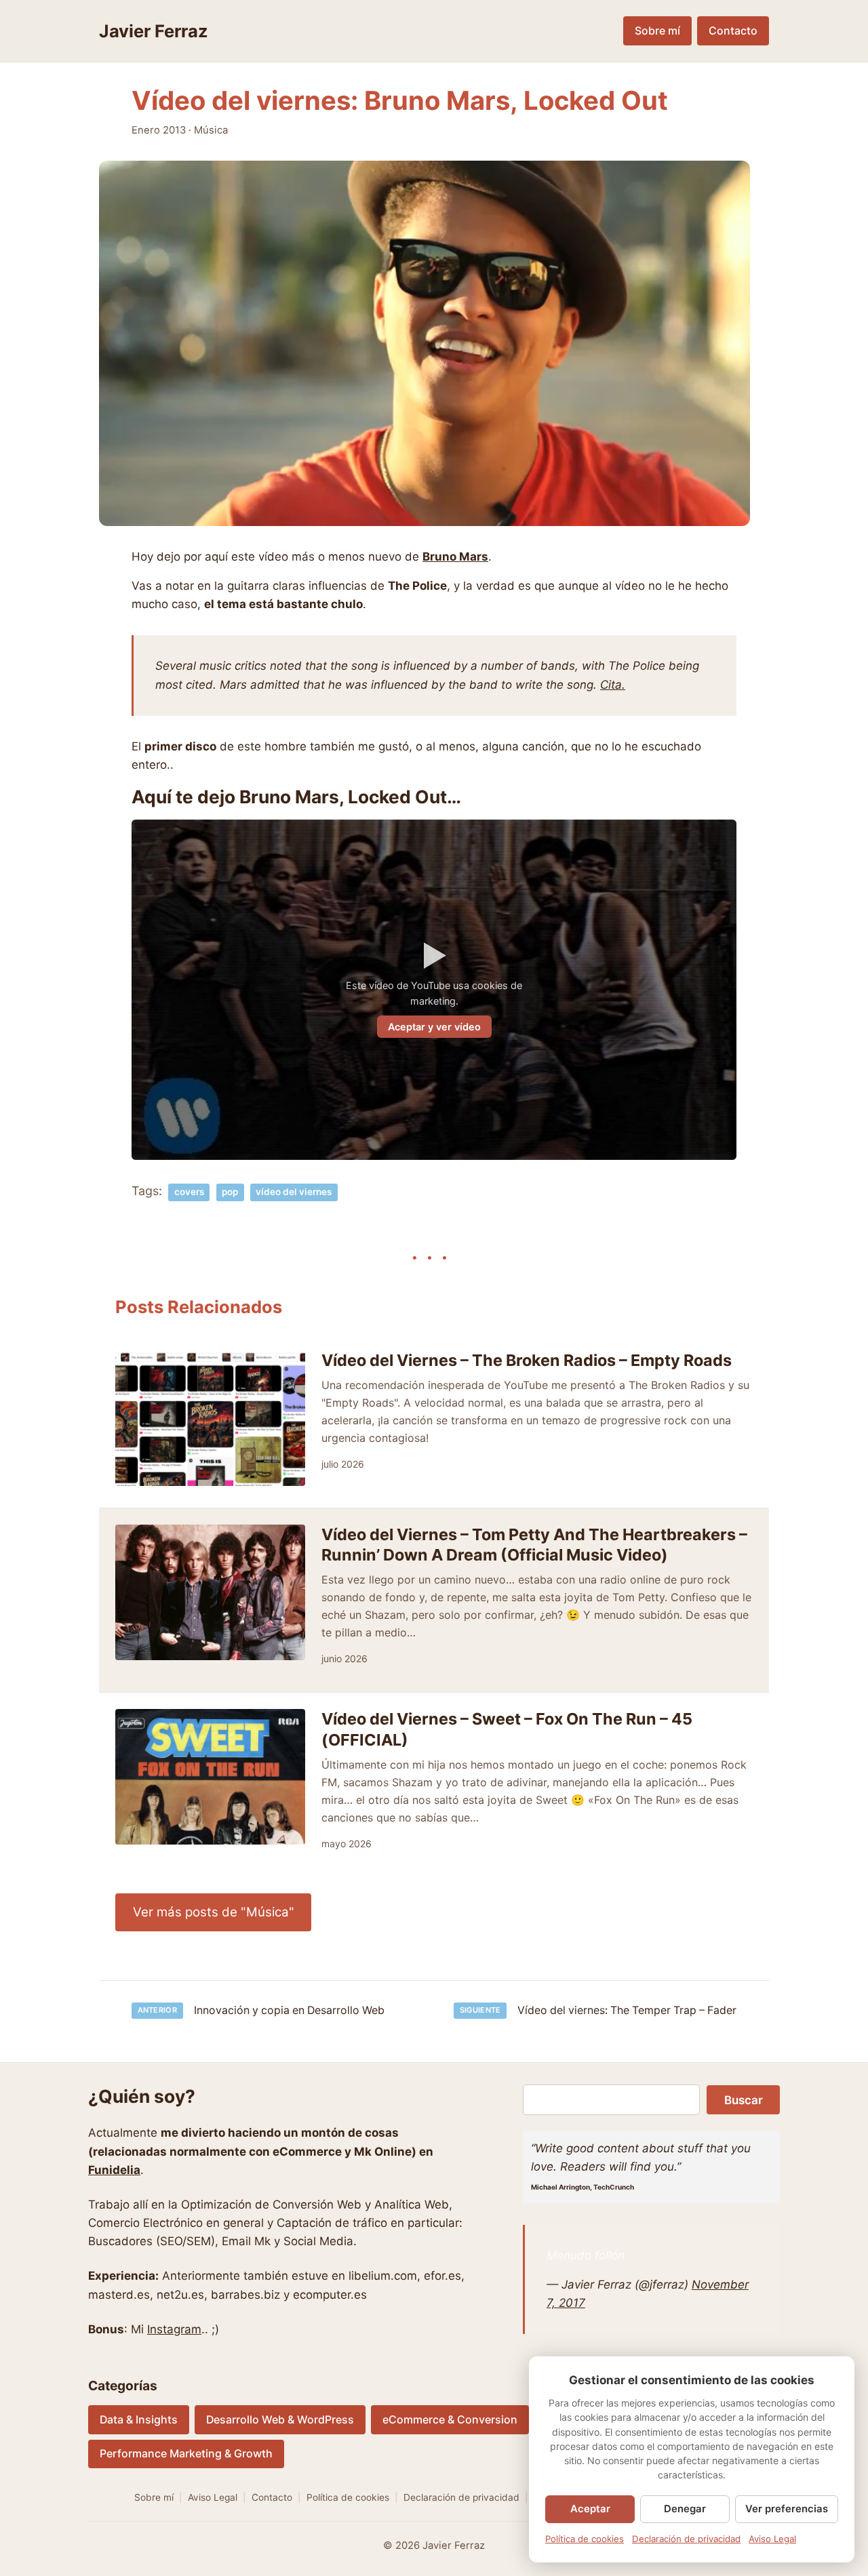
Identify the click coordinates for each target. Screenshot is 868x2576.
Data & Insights (139, 2420)
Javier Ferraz (154, 31)
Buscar (744, 2100)
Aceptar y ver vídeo (434, 1027)
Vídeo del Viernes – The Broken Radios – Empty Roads (527, 1360)
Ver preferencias (787, 2509)
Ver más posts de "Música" (214, 1912)
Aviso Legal (213, 2497)
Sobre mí (657, 31)
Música (211, 130)
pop (230, 1192)
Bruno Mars (455, 557)
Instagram (174, 2329)
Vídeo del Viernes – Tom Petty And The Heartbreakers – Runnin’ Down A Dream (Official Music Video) (534, 1545)
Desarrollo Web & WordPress (280, 2420)
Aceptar (590, 2509)
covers (189, 1192)
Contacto (733, 31)
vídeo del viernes (294, 1192)
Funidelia (114, 2170)
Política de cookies (348, 2497)
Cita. (613, 685)
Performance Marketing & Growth (186, 2454)
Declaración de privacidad (461, 2497)
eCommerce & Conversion (450, 2420)
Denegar (685, 2509)
